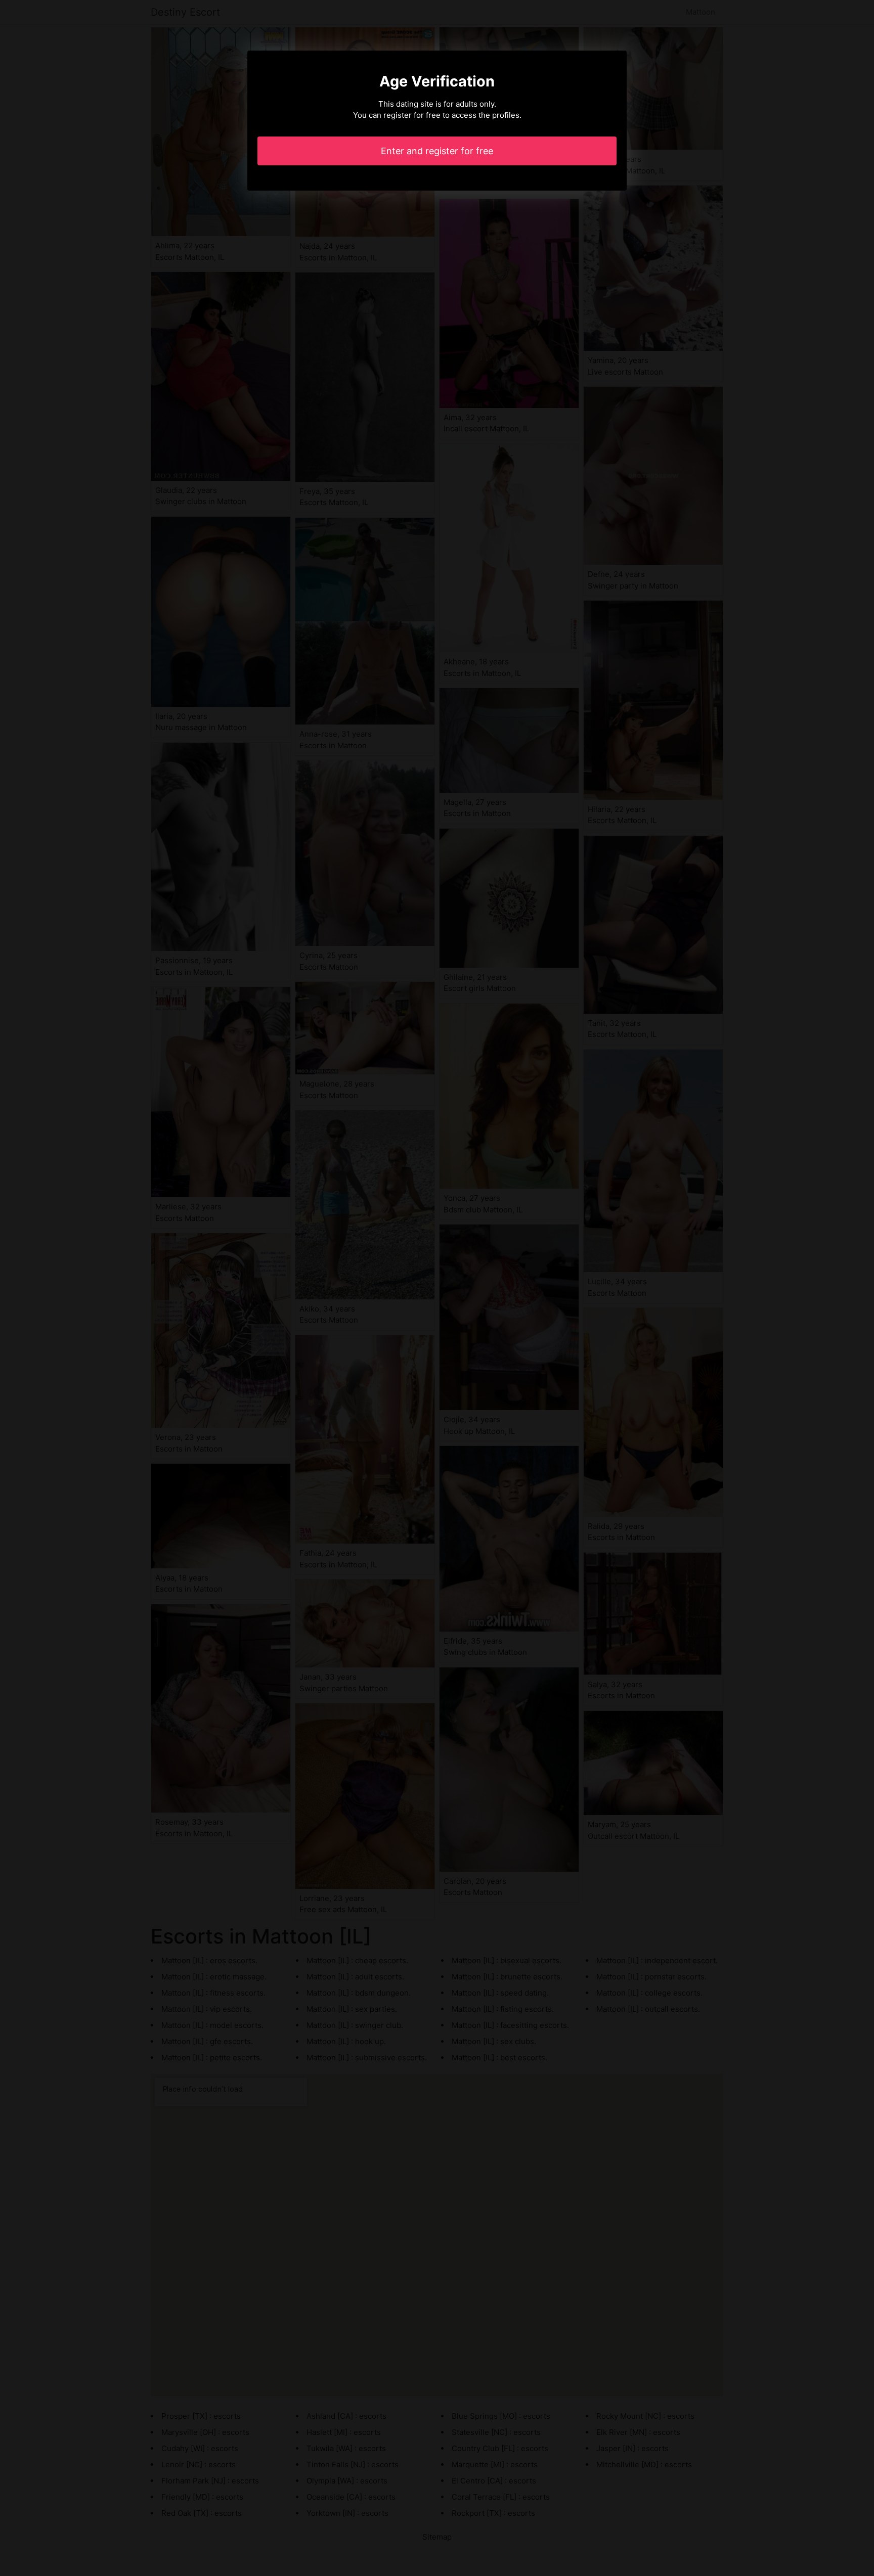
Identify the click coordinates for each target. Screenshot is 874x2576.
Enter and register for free (437, 151)
